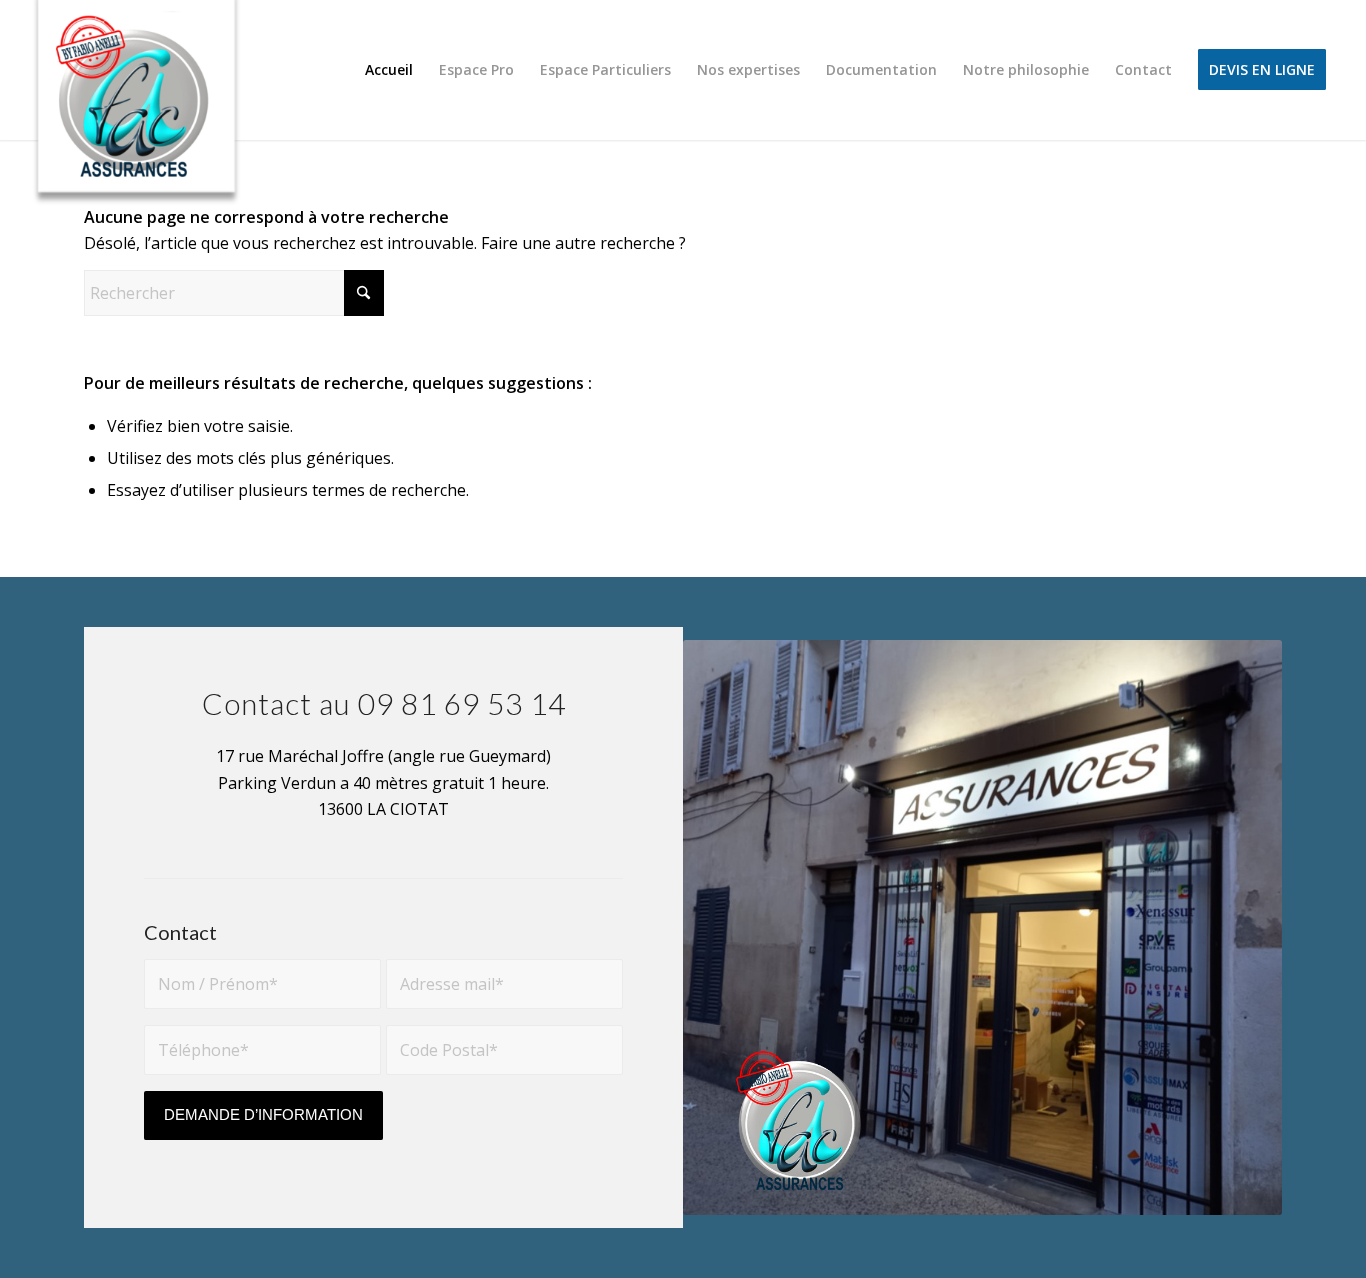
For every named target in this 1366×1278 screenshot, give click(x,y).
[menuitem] (389, 70)
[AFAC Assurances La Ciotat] (138, 111)
